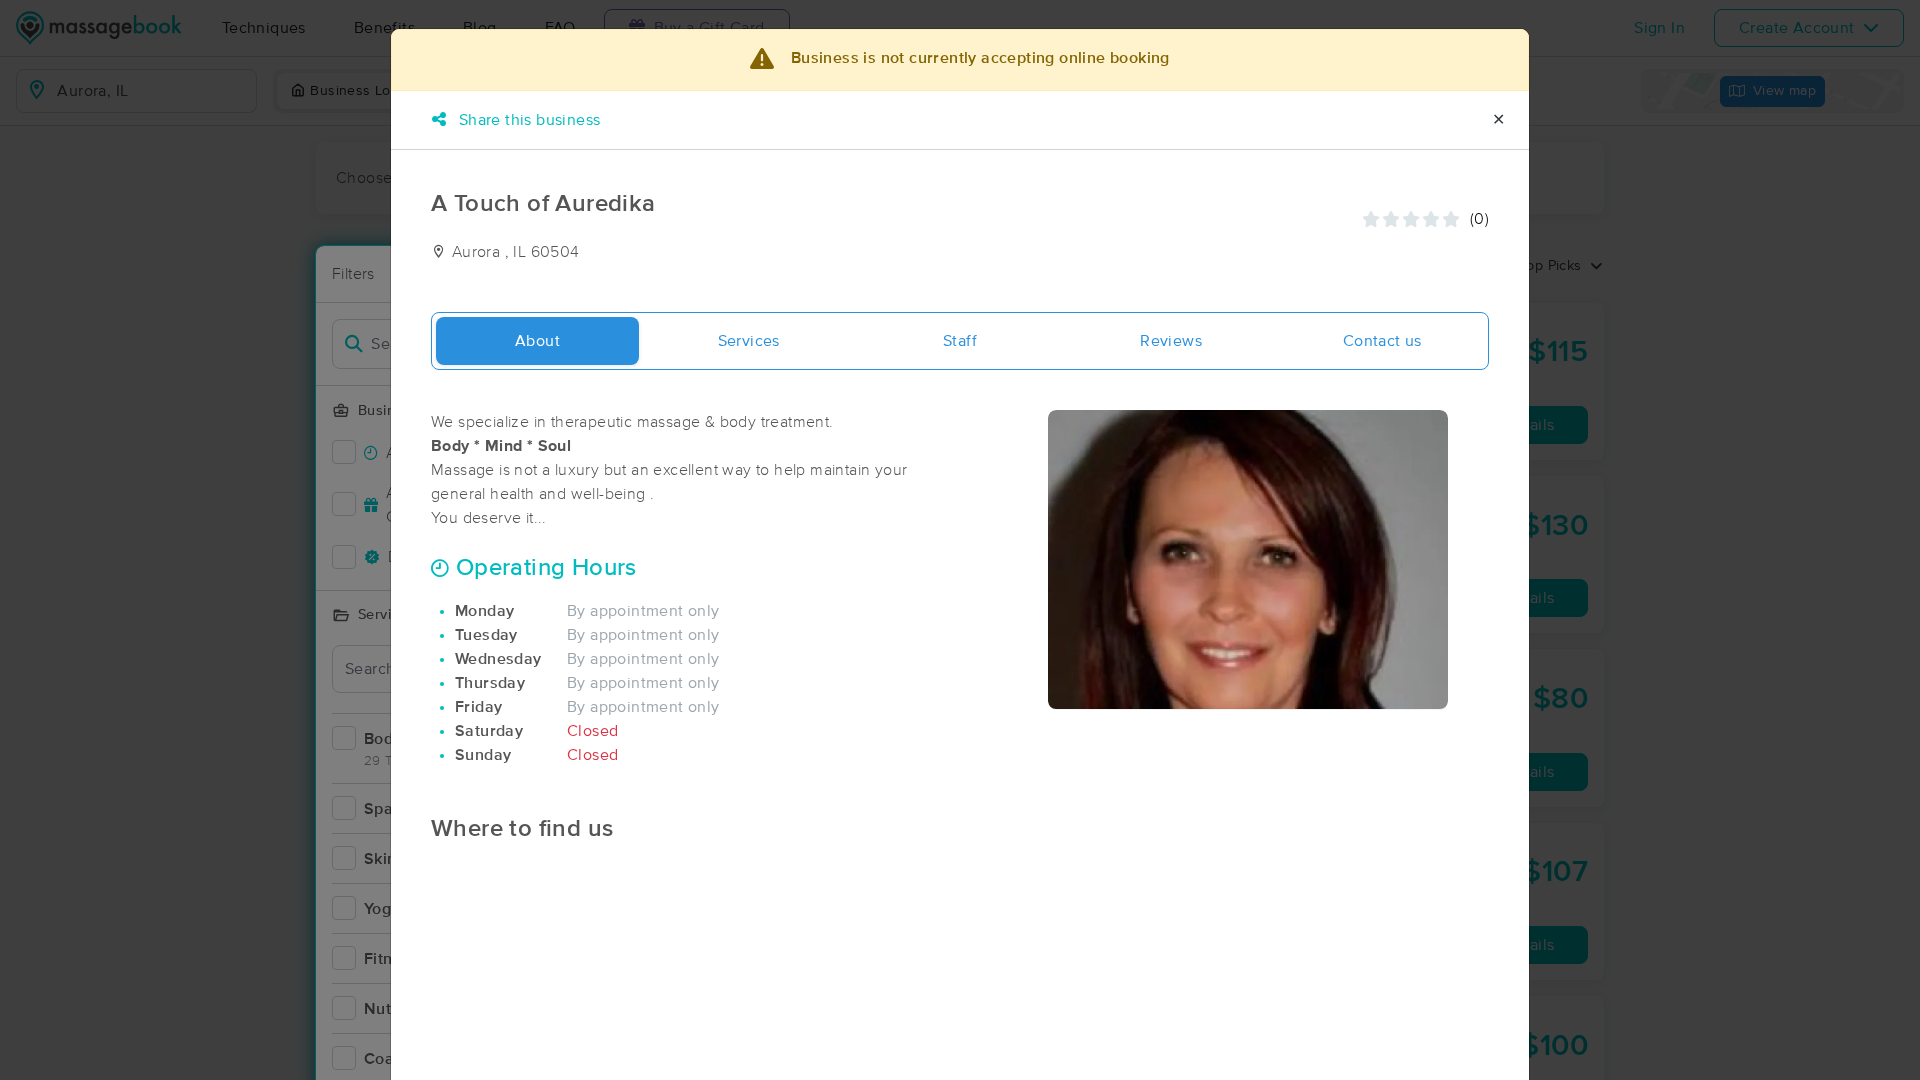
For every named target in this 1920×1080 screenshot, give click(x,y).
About (537, 341)
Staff (960, 341)
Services (749, 341)
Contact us (1382, 341)
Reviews (1171, 341)
